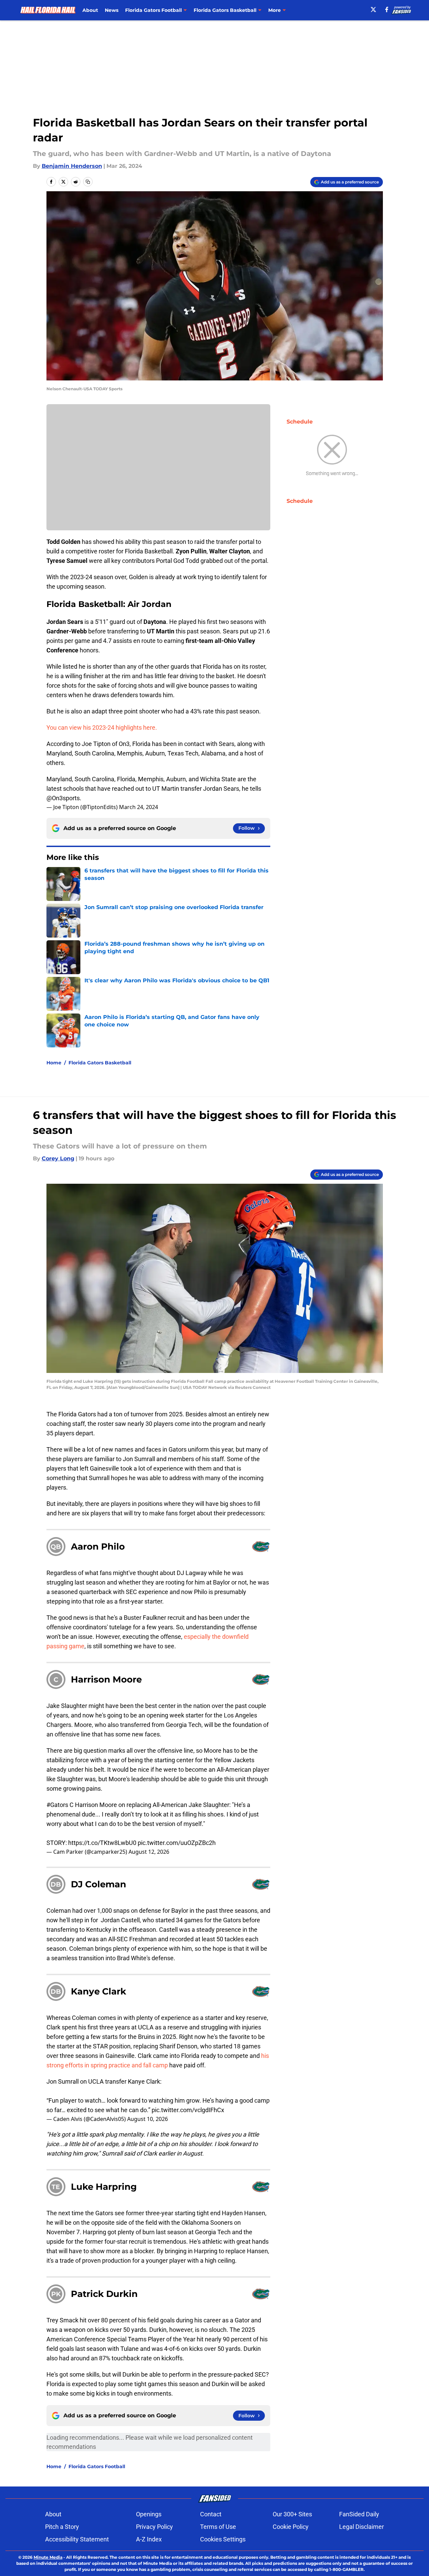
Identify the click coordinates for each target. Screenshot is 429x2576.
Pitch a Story (62, 2527)
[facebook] (387, 9)
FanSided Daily (359, 2514)
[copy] (88, 182)
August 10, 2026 (148, 2119)
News (112, 10)
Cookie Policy (291, 2527)
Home (54, 1063)
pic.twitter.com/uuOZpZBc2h (177, 1843)
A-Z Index (149, 2539)
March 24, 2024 (139, 807)
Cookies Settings (223, 2539)
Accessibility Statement (77, 2539)
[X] (373, 9)
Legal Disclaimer (362, 2527)
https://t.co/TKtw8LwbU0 (102, 1843)
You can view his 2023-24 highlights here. (102, 727)
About (90, 10)
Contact (211, 2514)
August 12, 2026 (149, 1852)
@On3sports (63, 798)
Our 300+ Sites (292, 2514)
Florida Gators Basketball (100, 1063)
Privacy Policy (154, 2527)
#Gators (57, 1805)
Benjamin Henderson (72, 166)
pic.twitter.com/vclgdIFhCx (188, 2110)
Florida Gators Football (97, 2466)
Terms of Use (218, 2527)
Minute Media (48, 2557)
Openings (149, 2514)
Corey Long (58, 1158)
